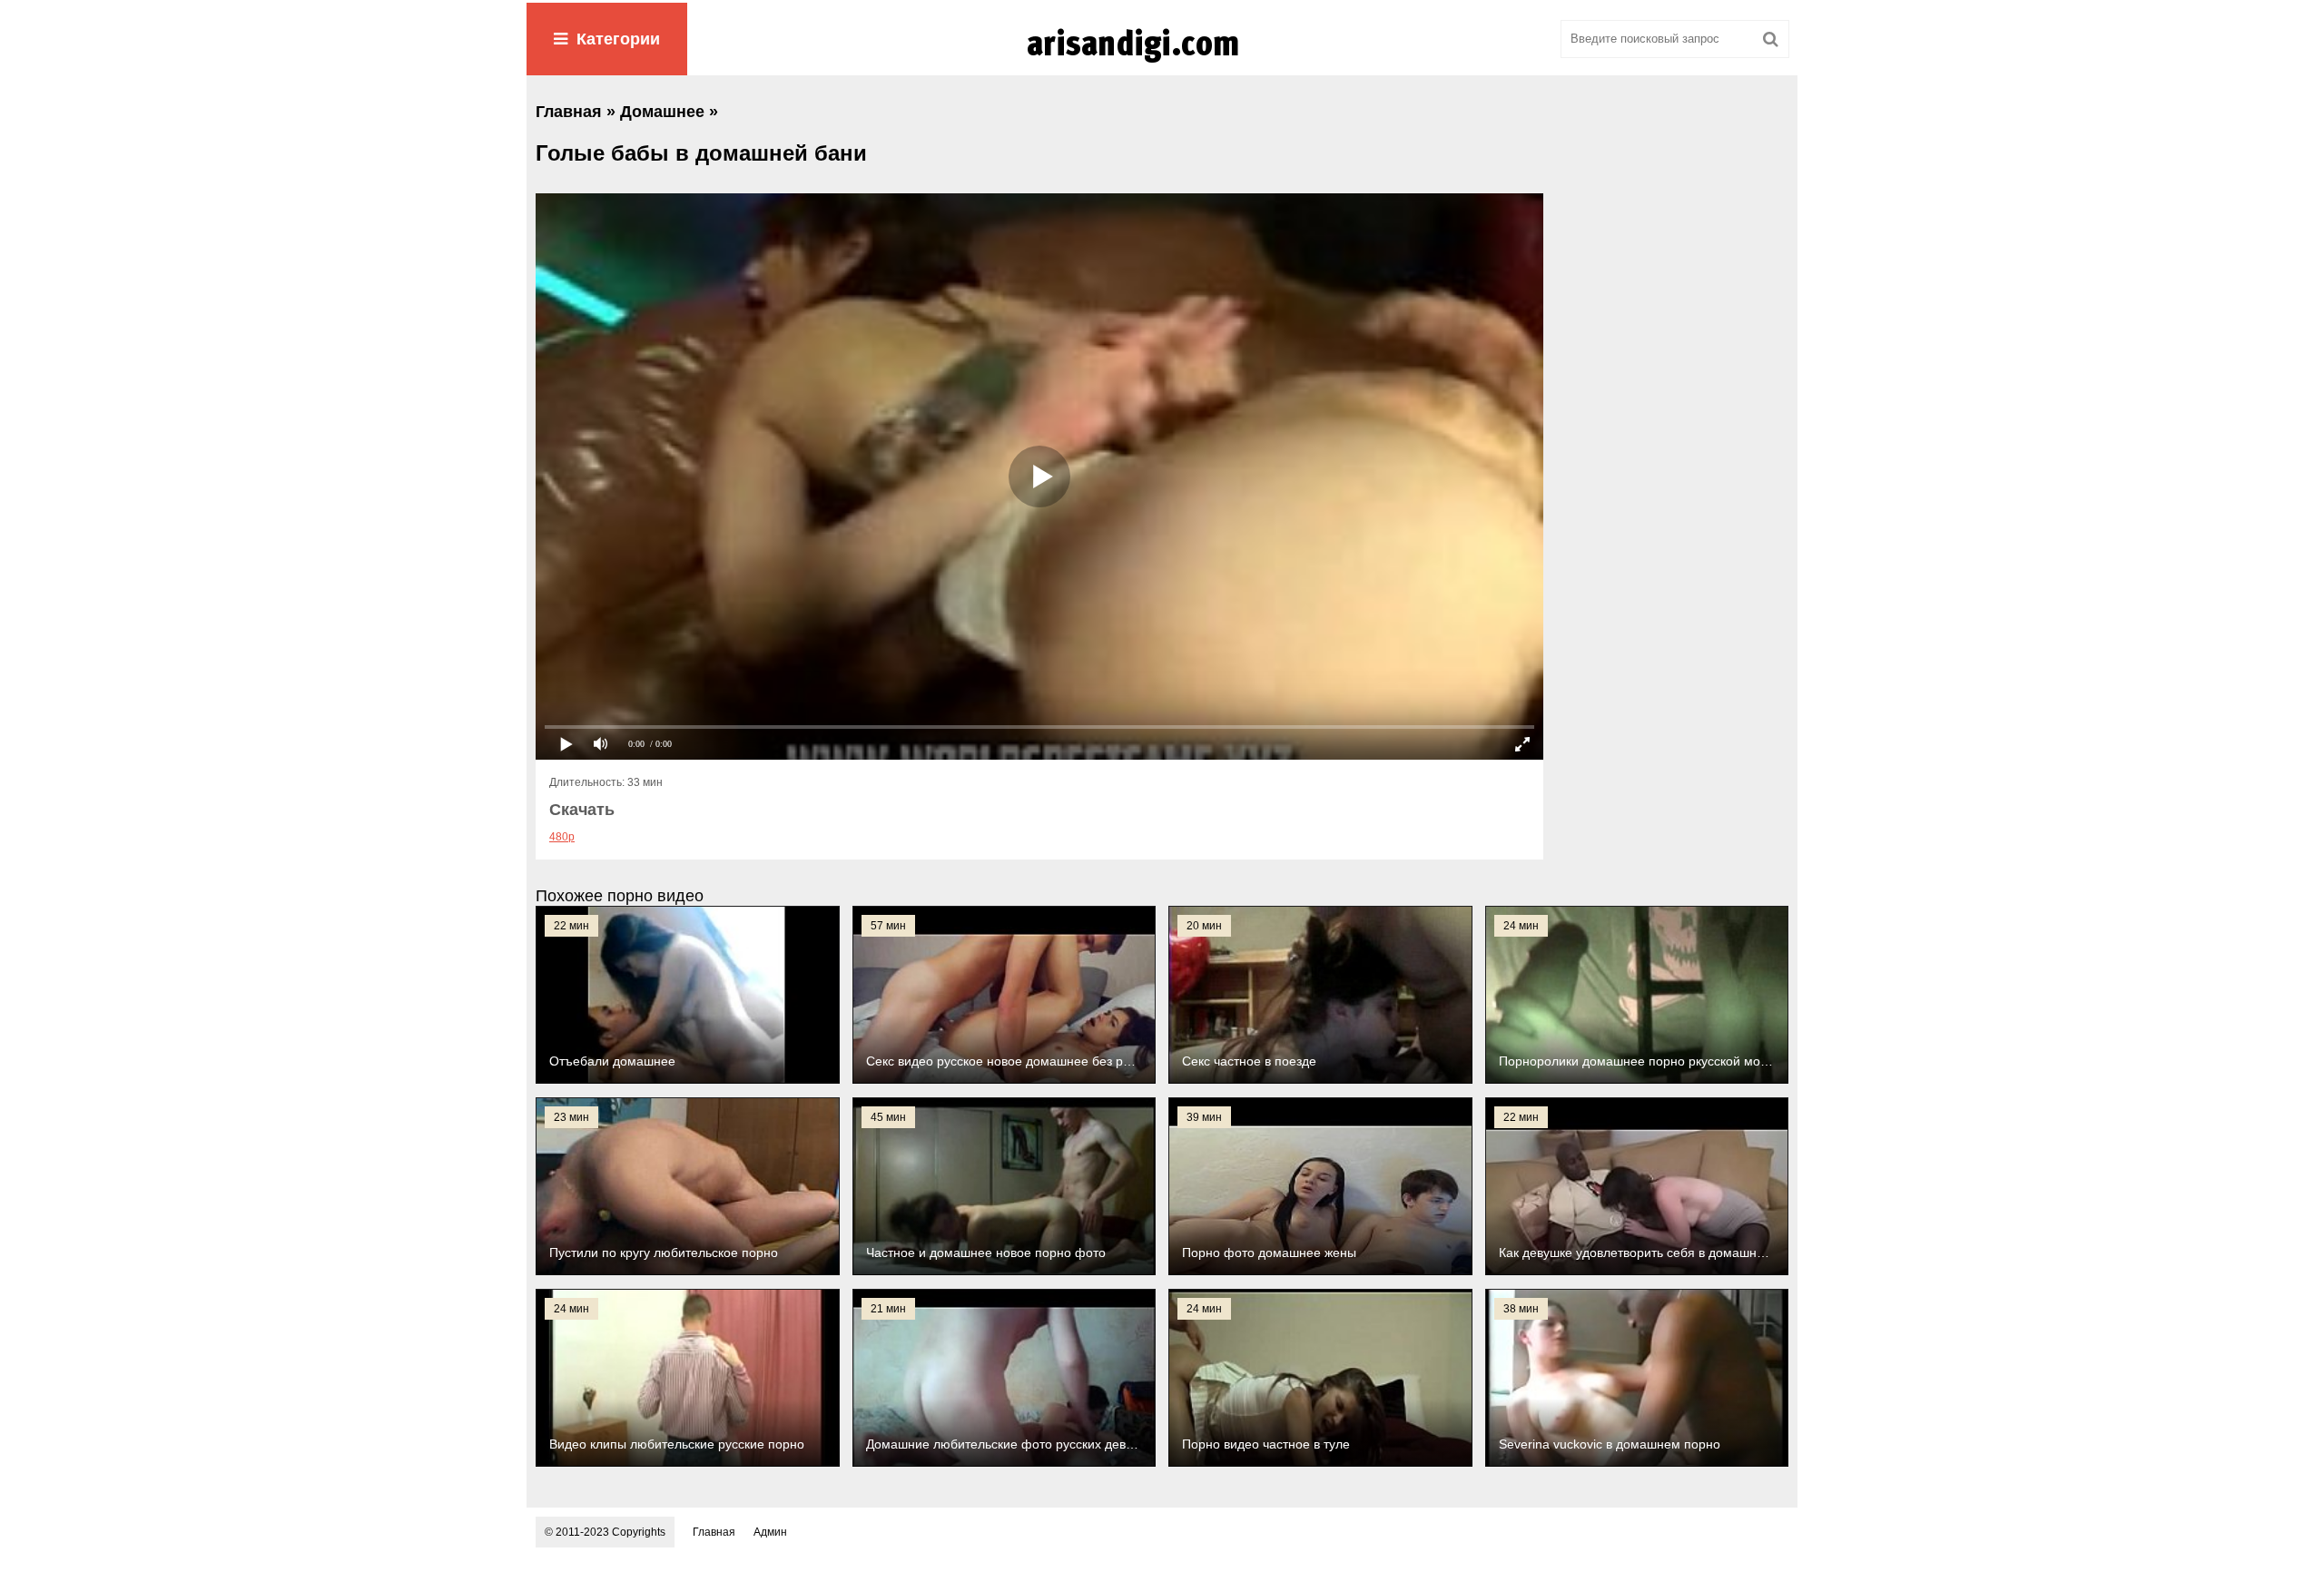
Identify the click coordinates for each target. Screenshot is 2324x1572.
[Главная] (1162, 63)
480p (562, 837)
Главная (714, 1532)
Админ (770, 1532)
